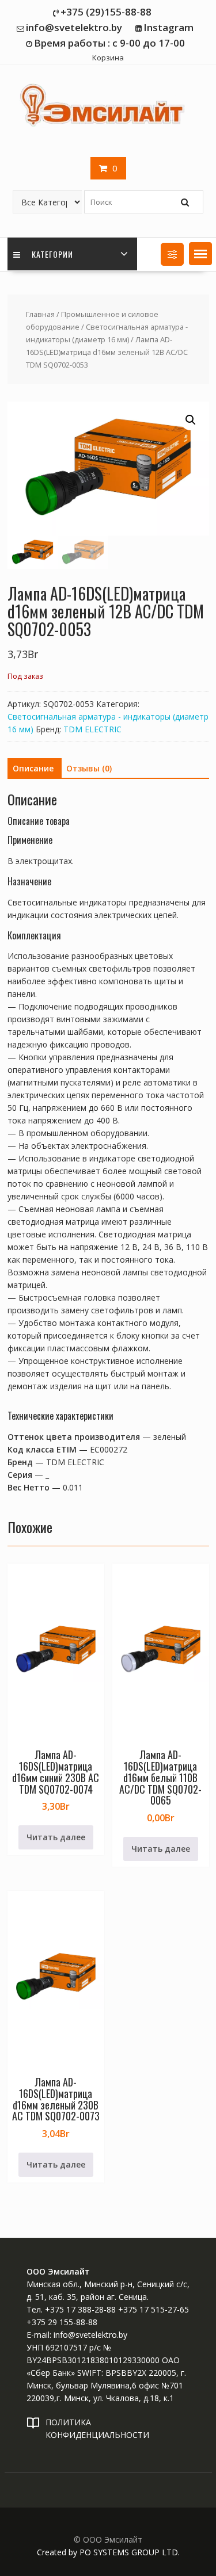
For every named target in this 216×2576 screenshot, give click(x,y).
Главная (40, 314)
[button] (200, 254)
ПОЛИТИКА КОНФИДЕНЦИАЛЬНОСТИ (97, 2428)
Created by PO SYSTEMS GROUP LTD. (108, 2552)
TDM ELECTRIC (92, 729)
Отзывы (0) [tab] (89, 768)
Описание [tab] (33, 768)
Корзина (108, 58)
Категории (51, 254)
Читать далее (56, 1837)
